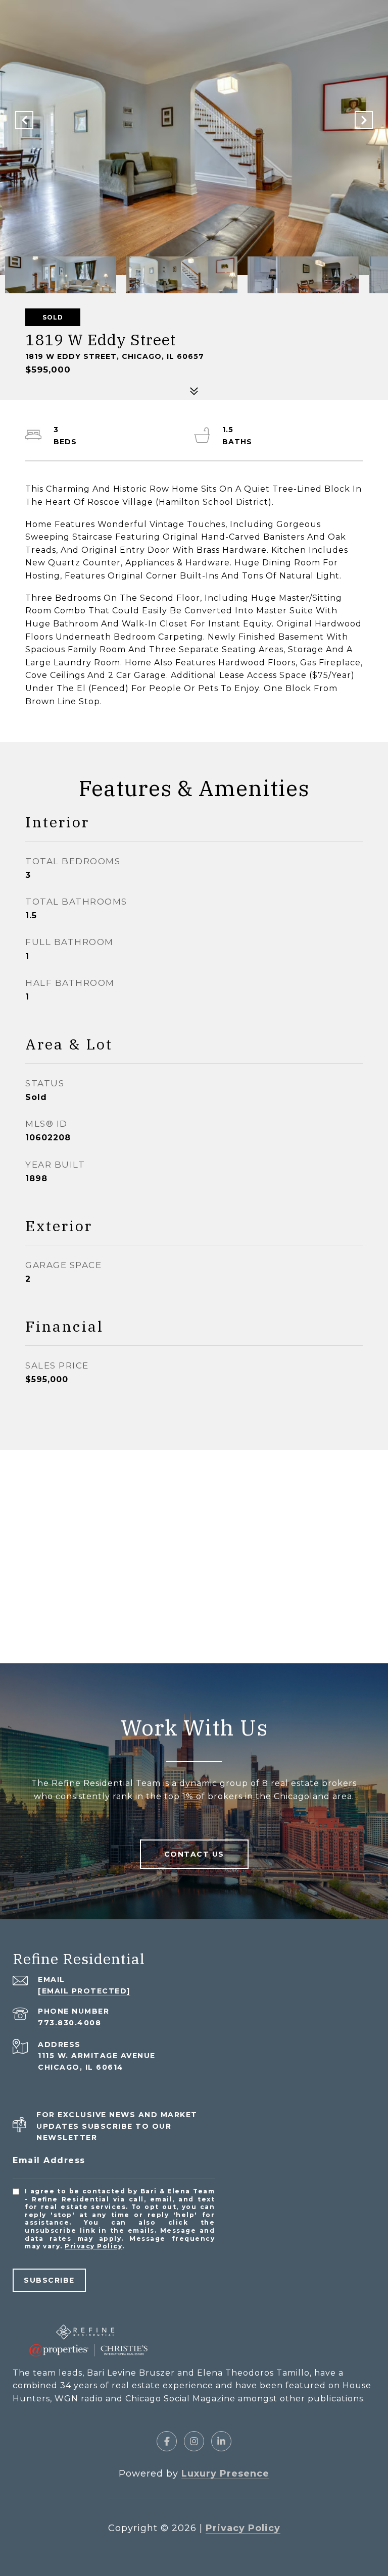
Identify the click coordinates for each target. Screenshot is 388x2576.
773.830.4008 (69, 2023)
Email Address (49, 2160)
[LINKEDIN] (221, 2441)
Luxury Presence (225, 2474)
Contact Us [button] (194, 1854)
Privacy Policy (93, 2246)
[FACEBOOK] (167, 2441)
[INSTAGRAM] (194, 2441)
